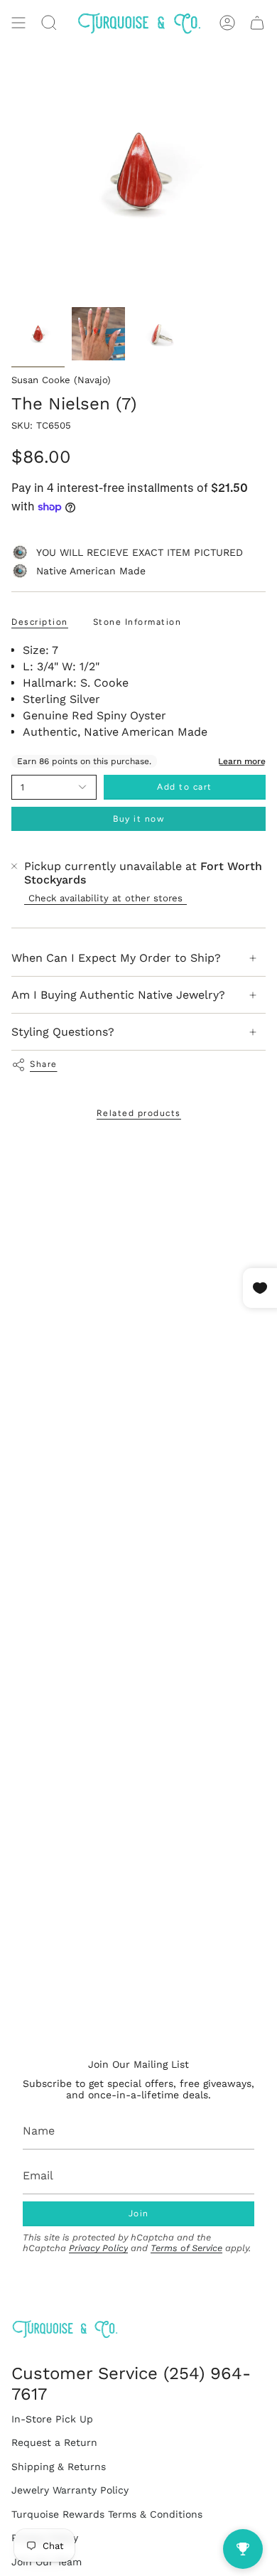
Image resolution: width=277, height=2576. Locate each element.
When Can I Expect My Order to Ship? (116, 958)
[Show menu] (18, 23)
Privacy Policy (98, 2248)
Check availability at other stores (105, 898)
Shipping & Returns (59, 2467)
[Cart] (257, 23)
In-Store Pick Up (52, 2419)
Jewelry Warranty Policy (70, 2490)
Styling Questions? (63, 1032)
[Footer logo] (65, 2329)
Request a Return (54, 2442)
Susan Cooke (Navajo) (61, 380)
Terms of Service (186, 2248)
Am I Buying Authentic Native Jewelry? (118, 995)
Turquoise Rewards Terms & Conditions (107, 2514)
